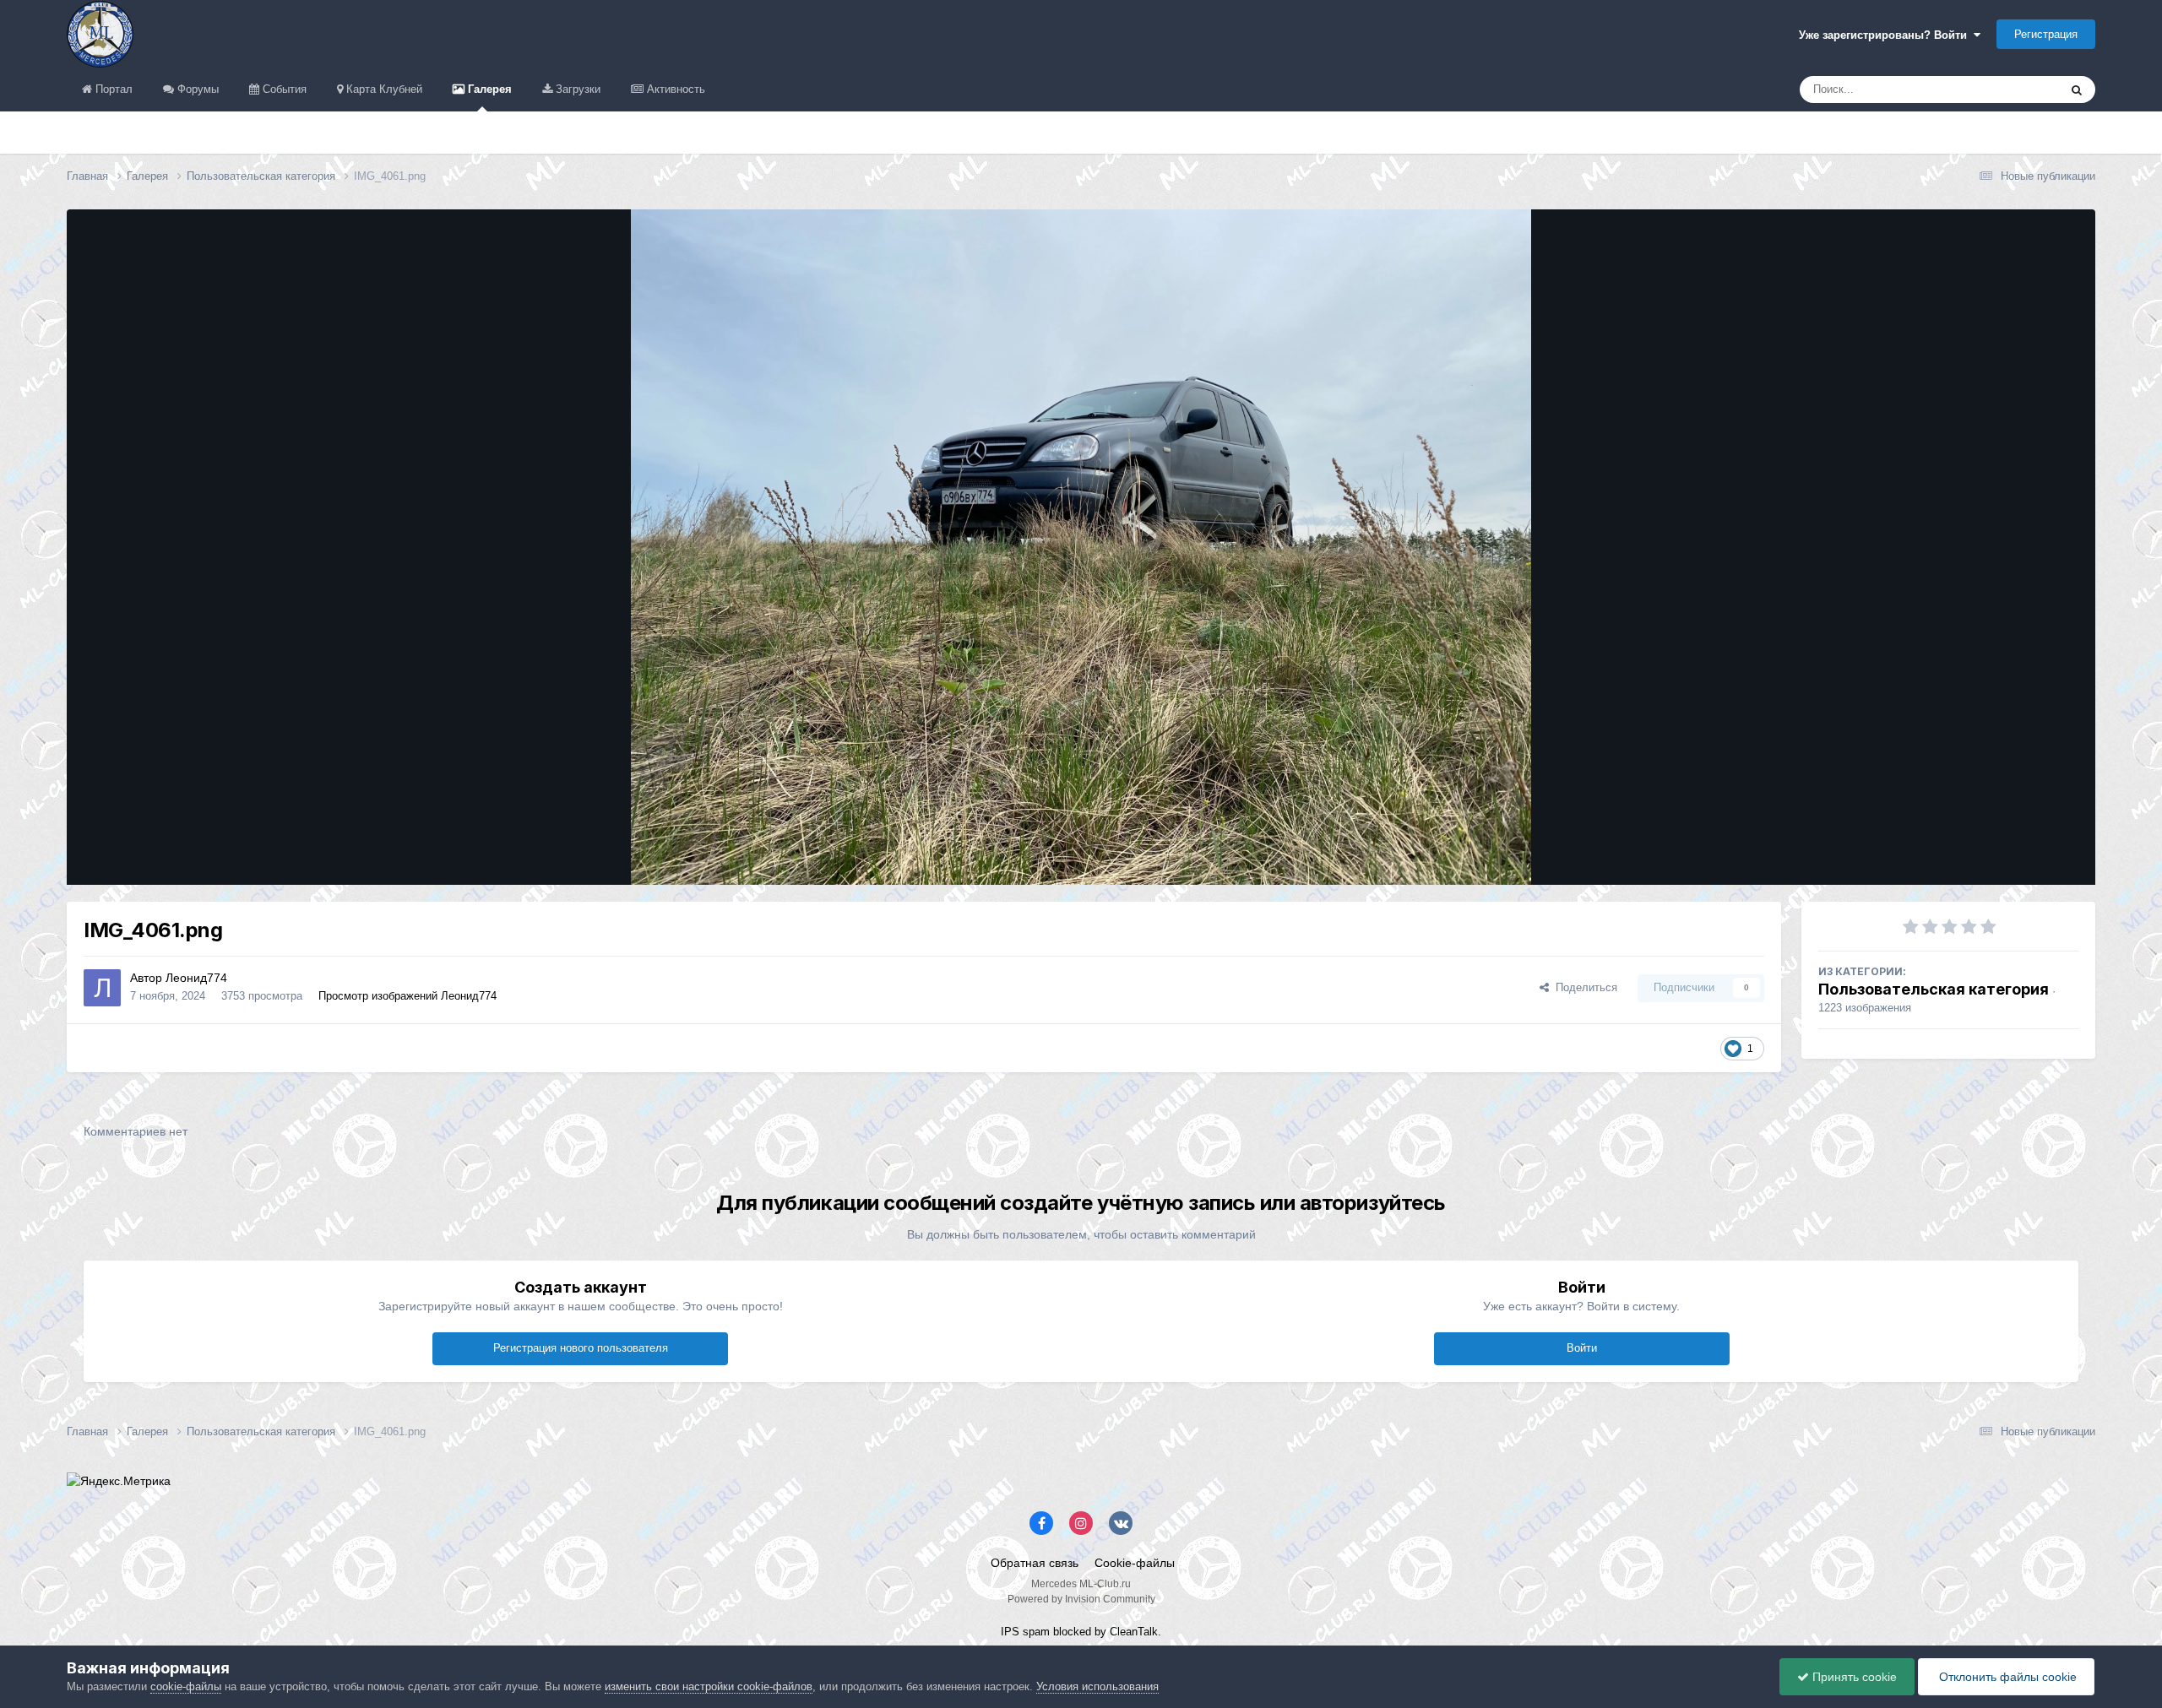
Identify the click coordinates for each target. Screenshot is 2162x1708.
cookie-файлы (186, 1686)
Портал (112, 89)
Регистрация (2046, 34)
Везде (2021, 89)
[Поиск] (2077, 89)
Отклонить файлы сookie (2006, 1677)
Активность (674, 89)
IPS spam (1025, 1632)
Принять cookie (1853, 1677)
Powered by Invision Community (1081, 1599)
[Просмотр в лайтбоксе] (1081, 547)
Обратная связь (1035, 1563)
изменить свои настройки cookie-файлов (709, 1686)
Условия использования (1097, 1686)
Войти (1582, 1348)
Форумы (196, 89)
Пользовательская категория (1934, 989)
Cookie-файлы (1135, 1563)
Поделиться (1583, 987)
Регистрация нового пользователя (581, 1348)
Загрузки (576, 89)
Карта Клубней (383, 89)
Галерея (488, 89)
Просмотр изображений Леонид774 (407, 996)
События (283, 89)
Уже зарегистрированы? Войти (1886, 35)
